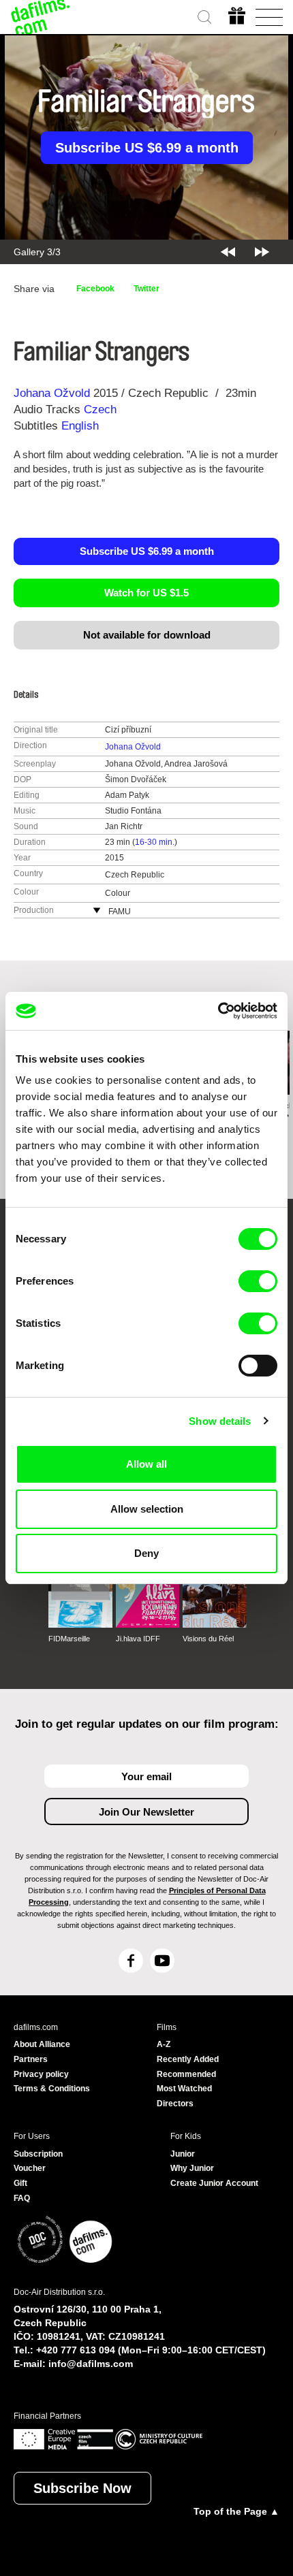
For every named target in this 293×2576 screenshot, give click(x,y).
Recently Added (188, 2059)
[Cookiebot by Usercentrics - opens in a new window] (218, 1011)
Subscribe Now (82, 2488)
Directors (175, 2104)
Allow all (146, 1464)
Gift (20, 2183)
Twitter (146, 289)
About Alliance (42, 2044)
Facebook (95, 289)
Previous (228, 252)
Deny (146, 1553)
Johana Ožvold (52, 393)
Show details (220, 1421)
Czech (100, 409)
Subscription (38, 2154)
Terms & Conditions (52, 2089)
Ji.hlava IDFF (138, 1639)
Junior (183, 2154)
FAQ (22, 2198)
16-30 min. (155, 842)
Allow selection (147, 1509)
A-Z (164, 2044)
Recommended (186, 2074)
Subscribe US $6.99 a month (147, 148)
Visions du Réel (208, 1639)
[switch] (258, 1281)
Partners (31, 2059)
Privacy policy (41, 2074)
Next (262, 252)
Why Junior (192, 2168)
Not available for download (147, 635)
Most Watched (184, 2089)
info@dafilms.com (91, 2364)
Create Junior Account (214, 2183)
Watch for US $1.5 (146, 593)
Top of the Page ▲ (236, 2511)
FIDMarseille (69, 1639)
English (80, 426)
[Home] (41, 17)
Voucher (30, 2168)
